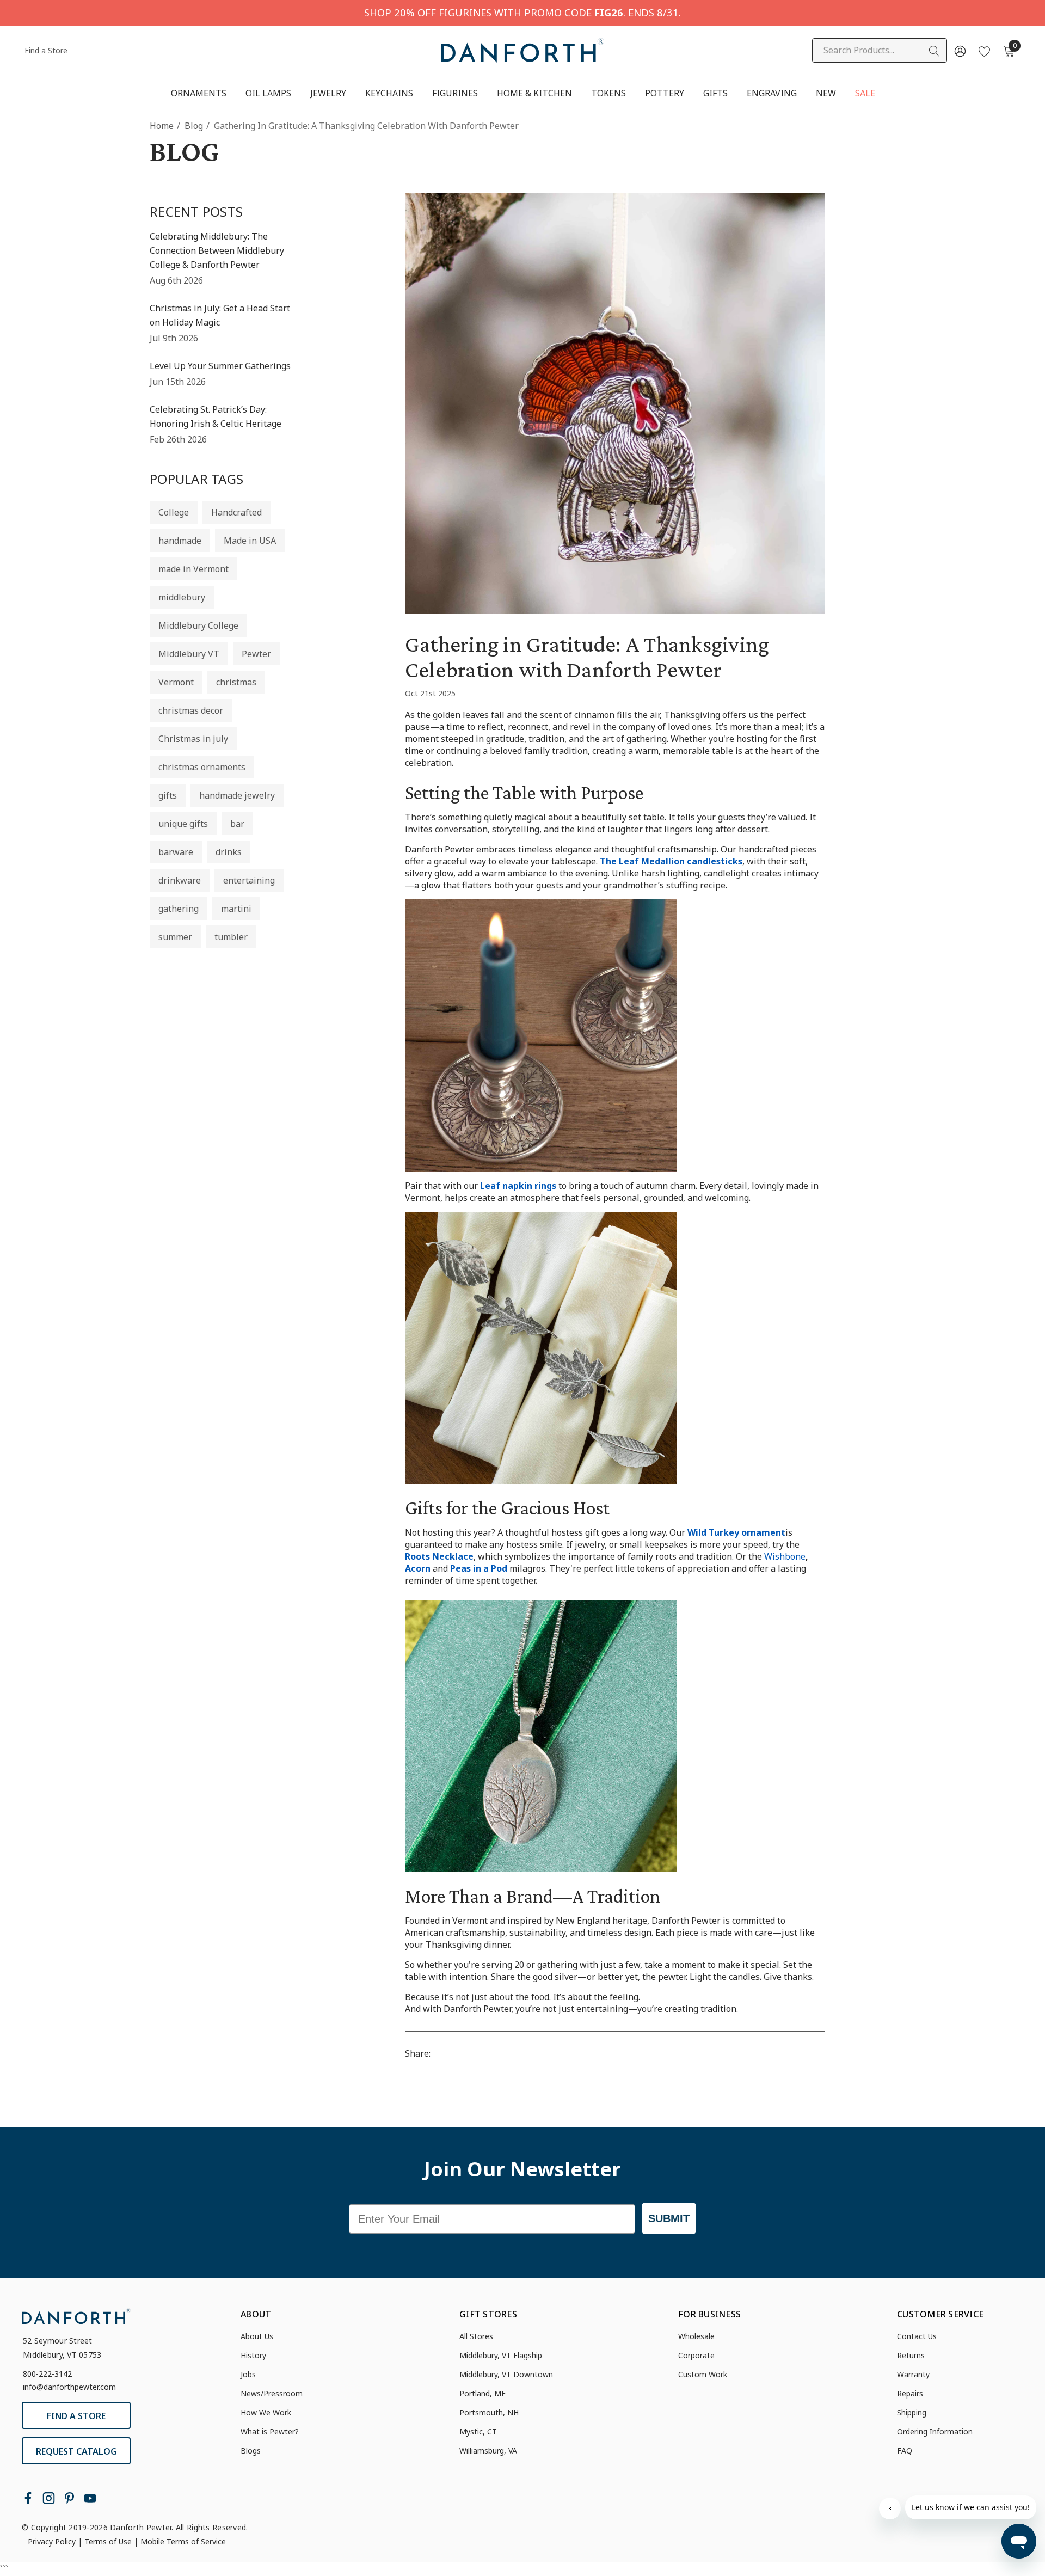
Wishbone (785, 1556)
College (174, 512)
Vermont (176, 682)
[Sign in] (959, 51)
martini (236, 909)
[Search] (935, 51)
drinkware (180, 880)
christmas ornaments (202, 767)
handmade (180, 541)
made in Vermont (193, 569)
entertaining (249, 880)
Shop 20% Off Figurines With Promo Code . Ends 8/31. (522, 12)
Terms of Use (108, 2541)
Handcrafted (236, 512)
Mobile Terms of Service (183, 2541)
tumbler (231, 937)
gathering (179, 909)
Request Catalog (76, 2451)
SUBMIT (669, 2218)
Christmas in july (193, 739)
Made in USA (250, 541)
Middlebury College (198, 625)
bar (237, 824)
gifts (168, 795)
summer (175, 937)
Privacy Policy (52, 2541)
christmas (236, 682)
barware (176, 852)
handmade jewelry (237, 795)
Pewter (256, 654)
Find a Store (46, 50)
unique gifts (183, 824)
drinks (229, 852)
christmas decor (191, 710)
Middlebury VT (189, 654)
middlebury (182, 597)
